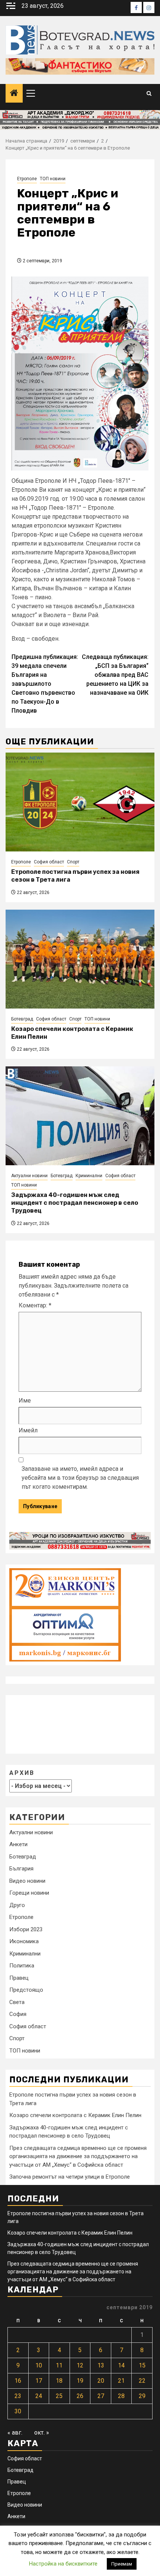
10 (39, 2365)
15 (142, 2365)
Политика (22, 1966)
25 (59, 2396)
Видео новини (27, 1881)
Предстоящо (26, 1990)
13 (101, 2365)
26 (80, 2396)
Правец (19, 1978)
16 (18, 2381)
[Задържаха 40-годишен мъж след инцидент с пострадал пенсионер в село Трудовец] (80, 1116)
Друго (17, 1905)
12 (80, 2365)
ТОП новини (53, 179)
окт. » (42, 2433)
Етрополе (27, 179)
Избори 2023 (26, 1929)
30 (18, 2411)
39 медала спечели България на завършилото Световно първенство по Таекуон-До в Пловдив (45, 684)
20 (101, 2381)
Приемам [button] (122, 2564)
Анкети (18, 1844)
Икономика (24, 1941)
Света (17, 2002)
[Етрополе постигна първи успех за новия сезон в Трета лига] (80, 802)
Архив (22, 1773)
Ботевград (22, 1019)
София (18, 2014)
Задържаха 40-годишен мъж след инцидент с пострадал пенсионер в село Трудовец (75, 1203)
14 (121, 2365)
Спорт (73, 862)
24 (39, 2396)
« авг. (15, 2433)
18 (59, 2381)
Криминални (89, 1176)
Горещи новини (29, 1893)
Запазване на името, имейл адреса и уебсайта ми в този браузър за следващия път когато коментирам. (80, 1478)
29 (142, 2396)
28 (121, 2396)
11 (59, 2365)
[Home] (14, 94)
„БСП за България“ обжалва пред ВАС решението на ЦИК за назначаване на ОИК (115, 675)
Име (25, 1400)
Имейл (28, 1430)
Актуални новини (29, 1176)
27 (101, 2396)
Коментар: (35, 1305)
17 (39, 2381)
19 (80, 2381)
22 (142, 2381)
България (21, 1869)
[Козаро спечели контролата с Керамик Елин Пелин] (80, 959)
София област (49, 862)
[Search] (149, 93)
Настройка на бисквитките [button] (63, 2564)
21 (121, 2381)
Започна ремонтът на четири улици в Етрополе (70, 2177)
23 (18, 2396)
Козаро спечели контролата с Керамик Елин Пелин (75, 2115)
